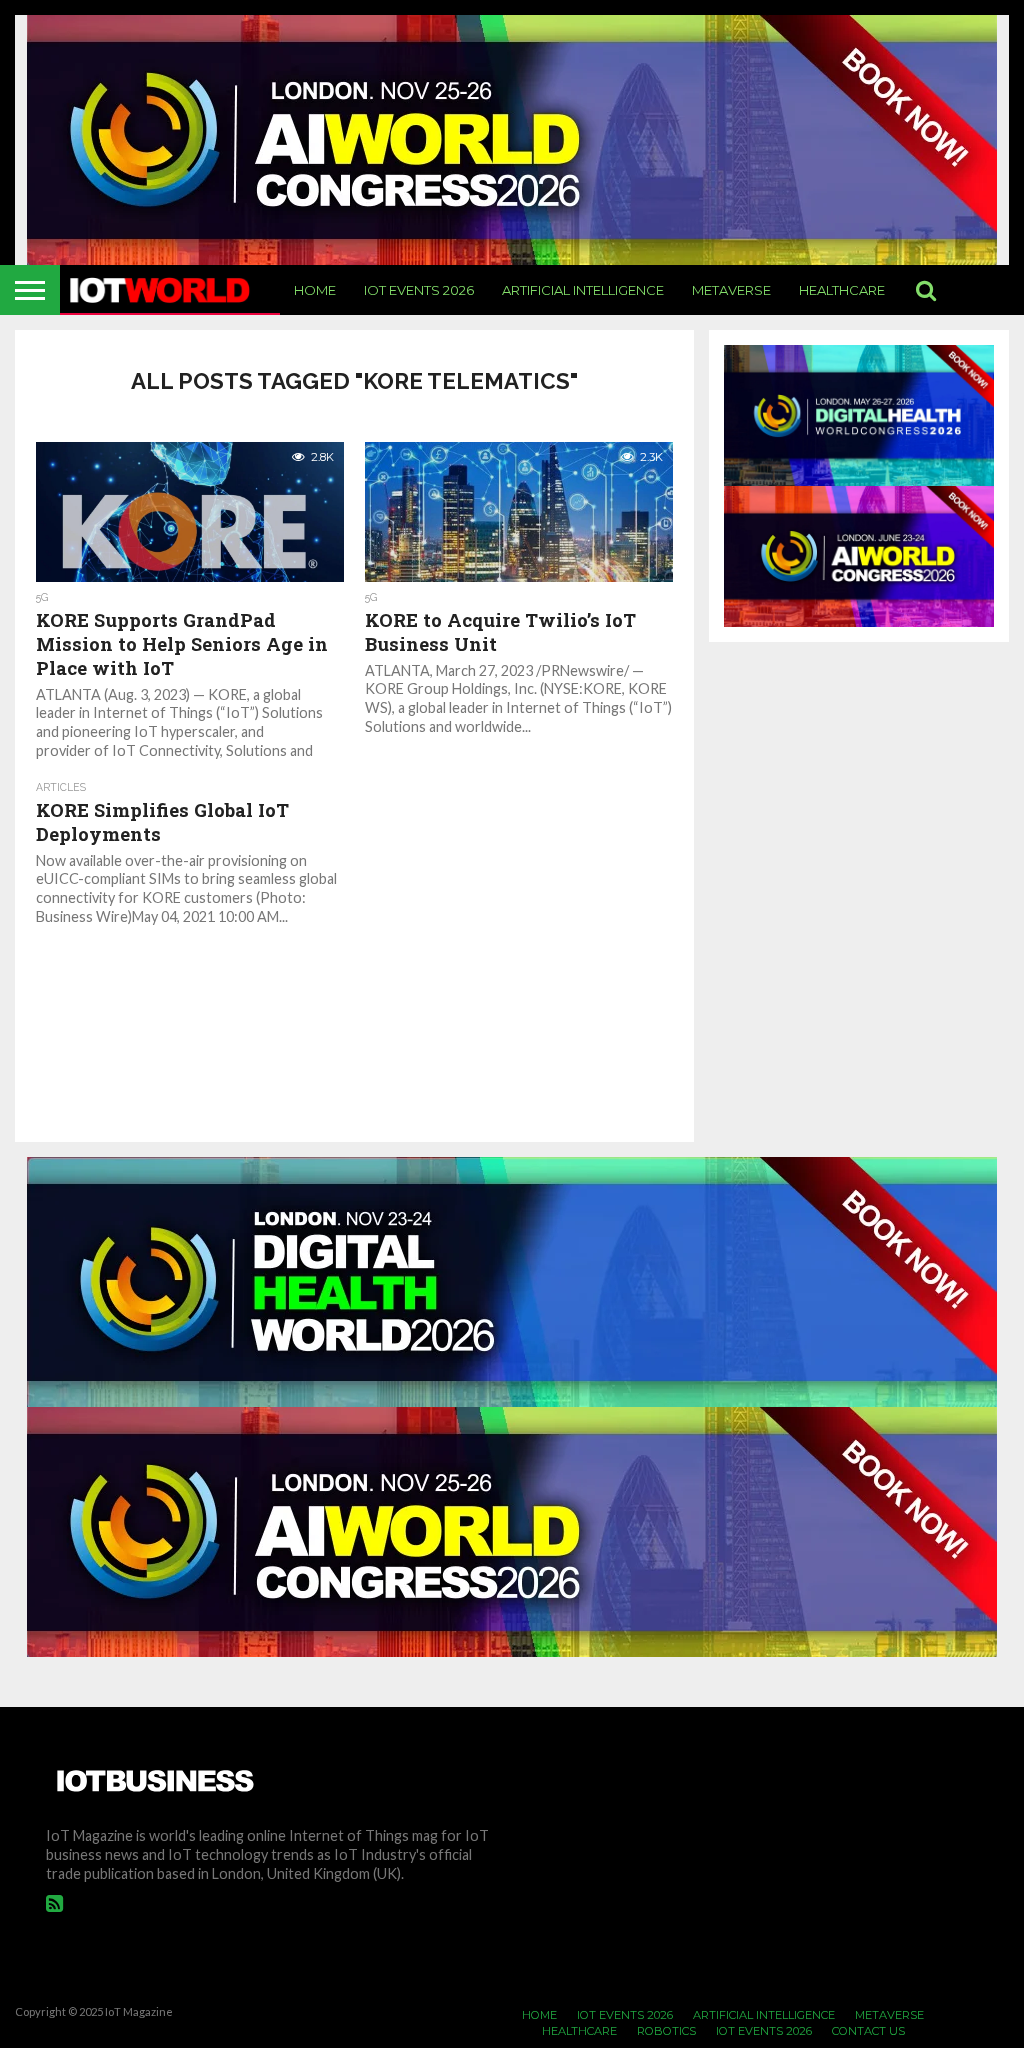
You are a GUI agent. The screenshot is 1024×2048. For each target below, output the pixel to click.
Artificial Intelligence (583, 290)
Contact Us (868, 2031)
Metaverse (731, 290)
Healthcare (842, 290)
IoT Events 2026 (419, 290)
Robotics (666, 2031)
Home (315, 290)
